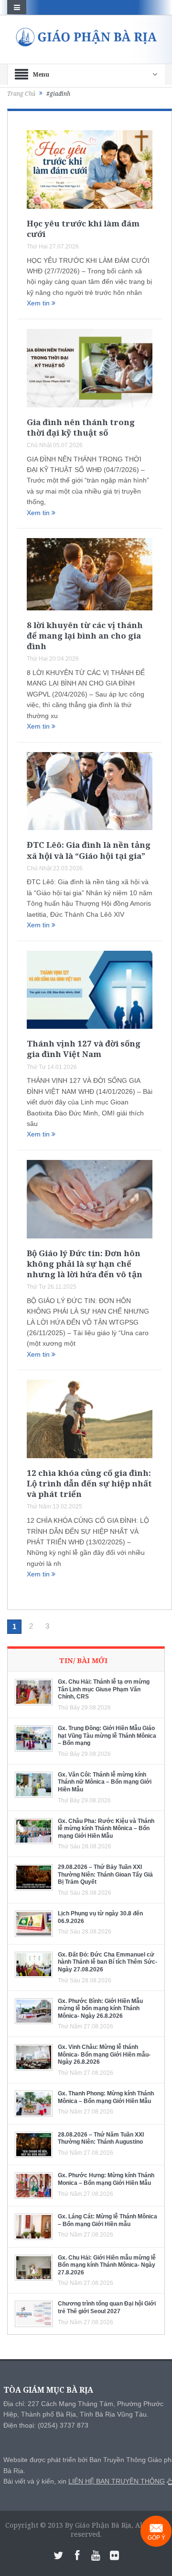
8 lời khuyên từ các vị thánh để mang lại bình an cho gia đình (85, 636)
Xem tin (39, 303)
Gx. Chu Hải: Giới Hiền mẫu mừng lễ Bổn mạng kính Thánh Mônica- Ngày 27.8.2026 (107, 2265)
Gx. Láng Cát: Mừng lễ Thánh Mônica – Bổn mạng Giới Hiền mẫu (107, 2220)
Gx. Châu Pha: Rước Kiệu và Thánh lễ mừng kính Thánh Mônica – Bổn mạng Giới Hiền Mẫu (106, 1828)
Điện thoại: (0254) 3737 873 (46, 2425)
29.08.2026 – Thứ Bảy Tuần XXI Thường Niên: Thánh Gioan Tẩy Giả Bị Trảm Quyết (105, 1874)
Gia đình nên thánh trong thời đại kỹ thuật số (81, 427)
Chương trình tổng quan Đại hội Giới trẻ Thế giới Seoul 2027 (107, 2307)
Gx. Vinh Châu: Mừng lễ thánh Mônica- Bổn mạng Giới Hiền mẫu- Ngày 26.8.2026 (104, 2054)
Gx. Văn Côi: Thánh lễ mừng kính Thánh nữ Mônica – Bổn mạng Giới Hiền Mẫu (105, 1782)
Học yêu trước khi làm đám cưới (83, 229)
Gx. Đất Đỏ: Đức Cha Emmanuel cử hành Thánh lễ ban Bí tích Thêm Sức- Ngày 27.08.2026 (107, 1962)
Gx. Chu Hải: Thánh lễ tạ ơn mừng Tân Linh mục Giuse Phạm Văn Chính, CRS (104, 1689)
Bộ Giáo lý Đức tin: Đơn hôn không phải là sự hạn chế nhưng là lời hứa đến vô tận (85, 1264)
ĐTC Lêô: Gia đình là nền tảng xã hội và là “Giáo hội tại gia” (89, 850)
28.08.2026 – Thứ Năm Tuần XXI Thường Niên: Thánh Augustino (101, 2138)
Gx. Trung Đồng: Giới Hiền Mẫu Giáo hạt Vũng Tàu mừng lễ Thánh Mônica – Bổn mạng (107, 1736)
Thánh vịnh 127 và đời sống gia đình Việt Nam (84, 1049)
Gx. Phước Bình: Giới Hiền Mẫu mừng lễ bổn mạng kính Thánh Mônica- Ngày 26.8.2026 (100, 2008)
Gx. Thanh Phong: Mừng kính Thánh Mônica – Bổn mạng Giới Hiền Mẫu (106, 2097)
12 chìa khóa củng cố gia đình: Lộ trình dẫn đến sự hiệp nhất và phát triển (89, 1483)
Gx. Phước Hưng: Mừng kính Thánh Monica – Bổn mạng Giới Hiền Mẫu (106, 2179)
